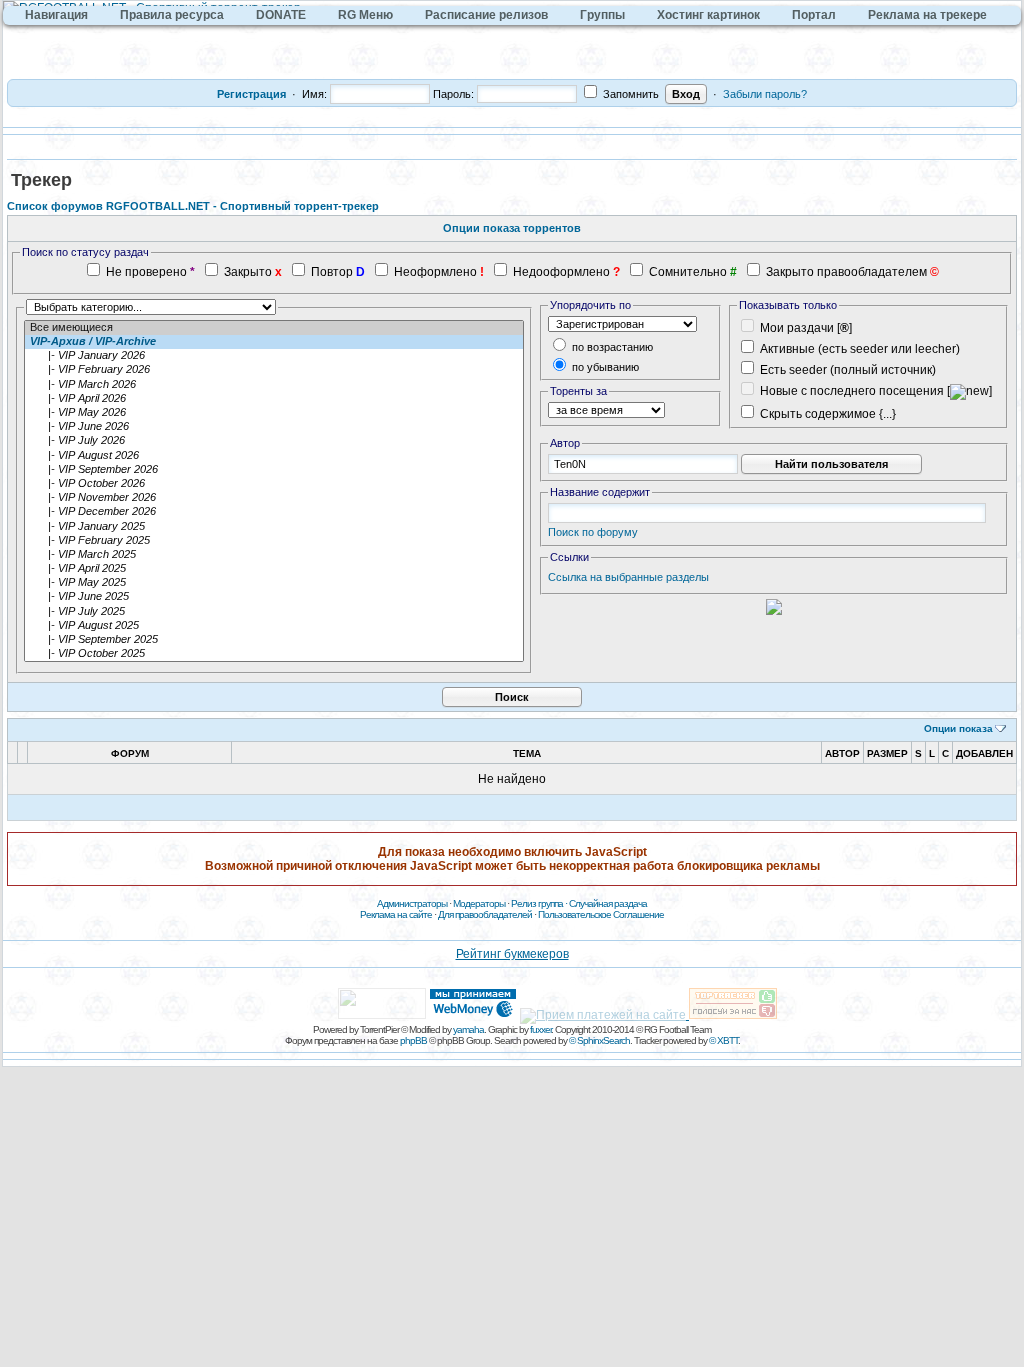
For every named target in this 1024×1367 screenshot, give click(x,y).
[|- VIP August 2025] (274, 626)
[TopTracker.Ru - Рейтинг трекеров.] (733, 1015)
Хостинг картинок (708, 15)
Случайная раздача (608, 903)
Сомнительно (688, 272)
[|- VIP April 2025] (274, 569)
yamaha (468, 1029)
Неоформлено (435, 272)
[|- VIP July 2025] (274, 612)
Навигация (56, 15)
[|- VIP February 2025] (274, 541)
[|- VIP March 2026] (274, 385)
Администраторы (412, 903)
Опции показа (958, 728)
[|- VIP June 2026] (274, 427)
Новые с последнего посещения (852, 391)
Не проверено (146, 272)
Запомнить (629, 94)
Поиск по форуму (593, 532)
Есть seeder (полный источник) (848, 370)
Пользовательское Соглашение (601, 914)
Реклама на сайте (396, 914)
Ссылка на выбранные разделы (628, 577)
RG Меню (365, 15)
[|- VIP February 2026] (274, 370)
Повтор (332, 272)
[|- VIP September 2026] (274, 470)
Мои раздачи (797, 328)
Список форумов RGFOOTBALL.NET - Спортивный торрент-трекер (193, 206)
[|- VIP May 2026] (274, 413)
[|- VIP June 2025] (274, 597)
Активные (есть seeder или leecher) (860, 349)
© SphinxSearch (599, 1040)
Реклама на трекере (927, 15)
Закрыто (248, 272)
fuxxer (540, 1029)
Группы (602, 15)
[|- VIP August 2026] (274, 456)
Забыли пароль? (765, 94)
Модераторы (479, 903)
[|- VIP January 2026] (274, 356)
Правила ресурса (172, 15)
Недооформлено (561, 272)
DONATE (281, 15)
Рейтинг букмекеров (512, 954)
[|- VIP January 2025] (274, 527)
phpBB (413, 1040)
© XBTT (723, 1040)
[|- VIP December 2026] (274, 512)
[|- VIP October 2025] (274, 654)
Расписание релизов (486, 15)
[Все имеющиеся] (274, 328)
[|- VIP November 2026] (274, 498)
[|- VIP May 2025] (274, 583)
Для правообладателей (485, 914)
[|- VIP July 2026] (274, 441)
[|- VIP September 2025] (274, 640)
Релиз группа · (540, 903)
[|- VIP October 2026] (274, 484)
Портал (814, 15)
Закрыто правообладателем (846, 272)
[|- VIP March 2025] (274, 555)
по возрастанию (611, 347)
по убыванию (604, 367)
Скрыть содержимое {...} (826, 414)
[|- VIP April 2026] (274, 399)
